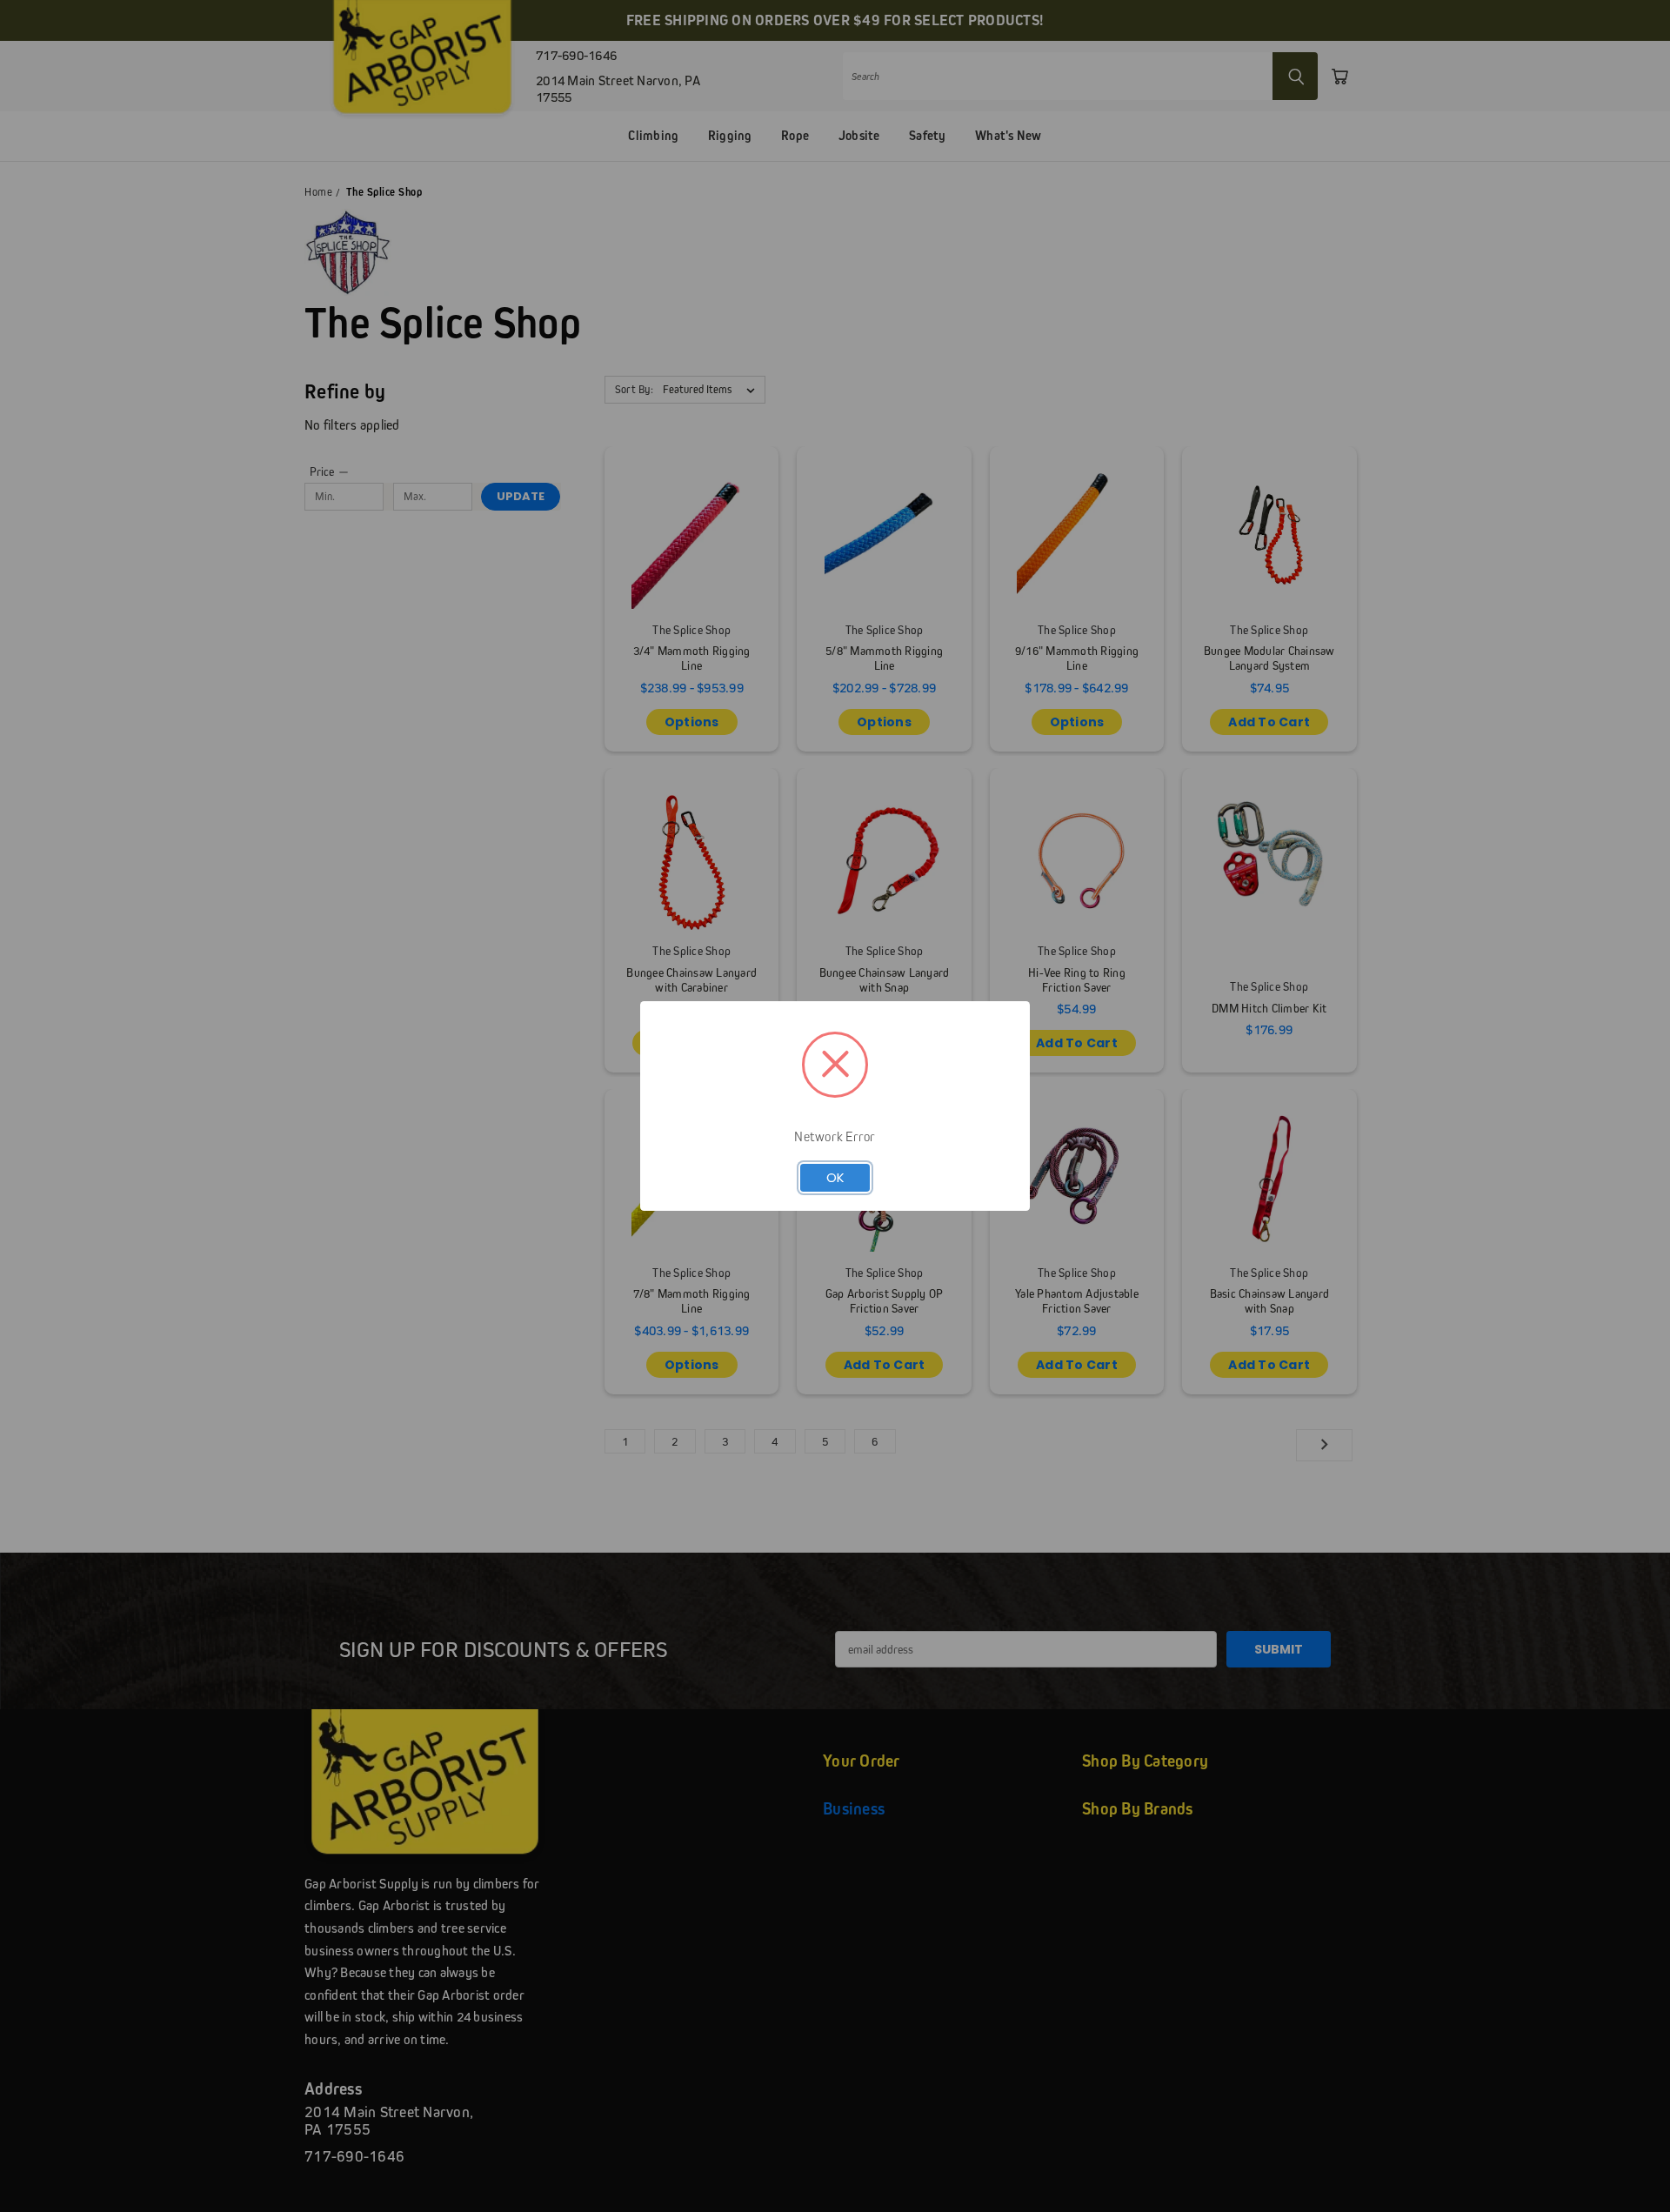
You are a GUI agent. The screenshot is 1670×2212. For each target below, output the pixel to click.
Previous (1624, 2158)
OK (835, 1177)
